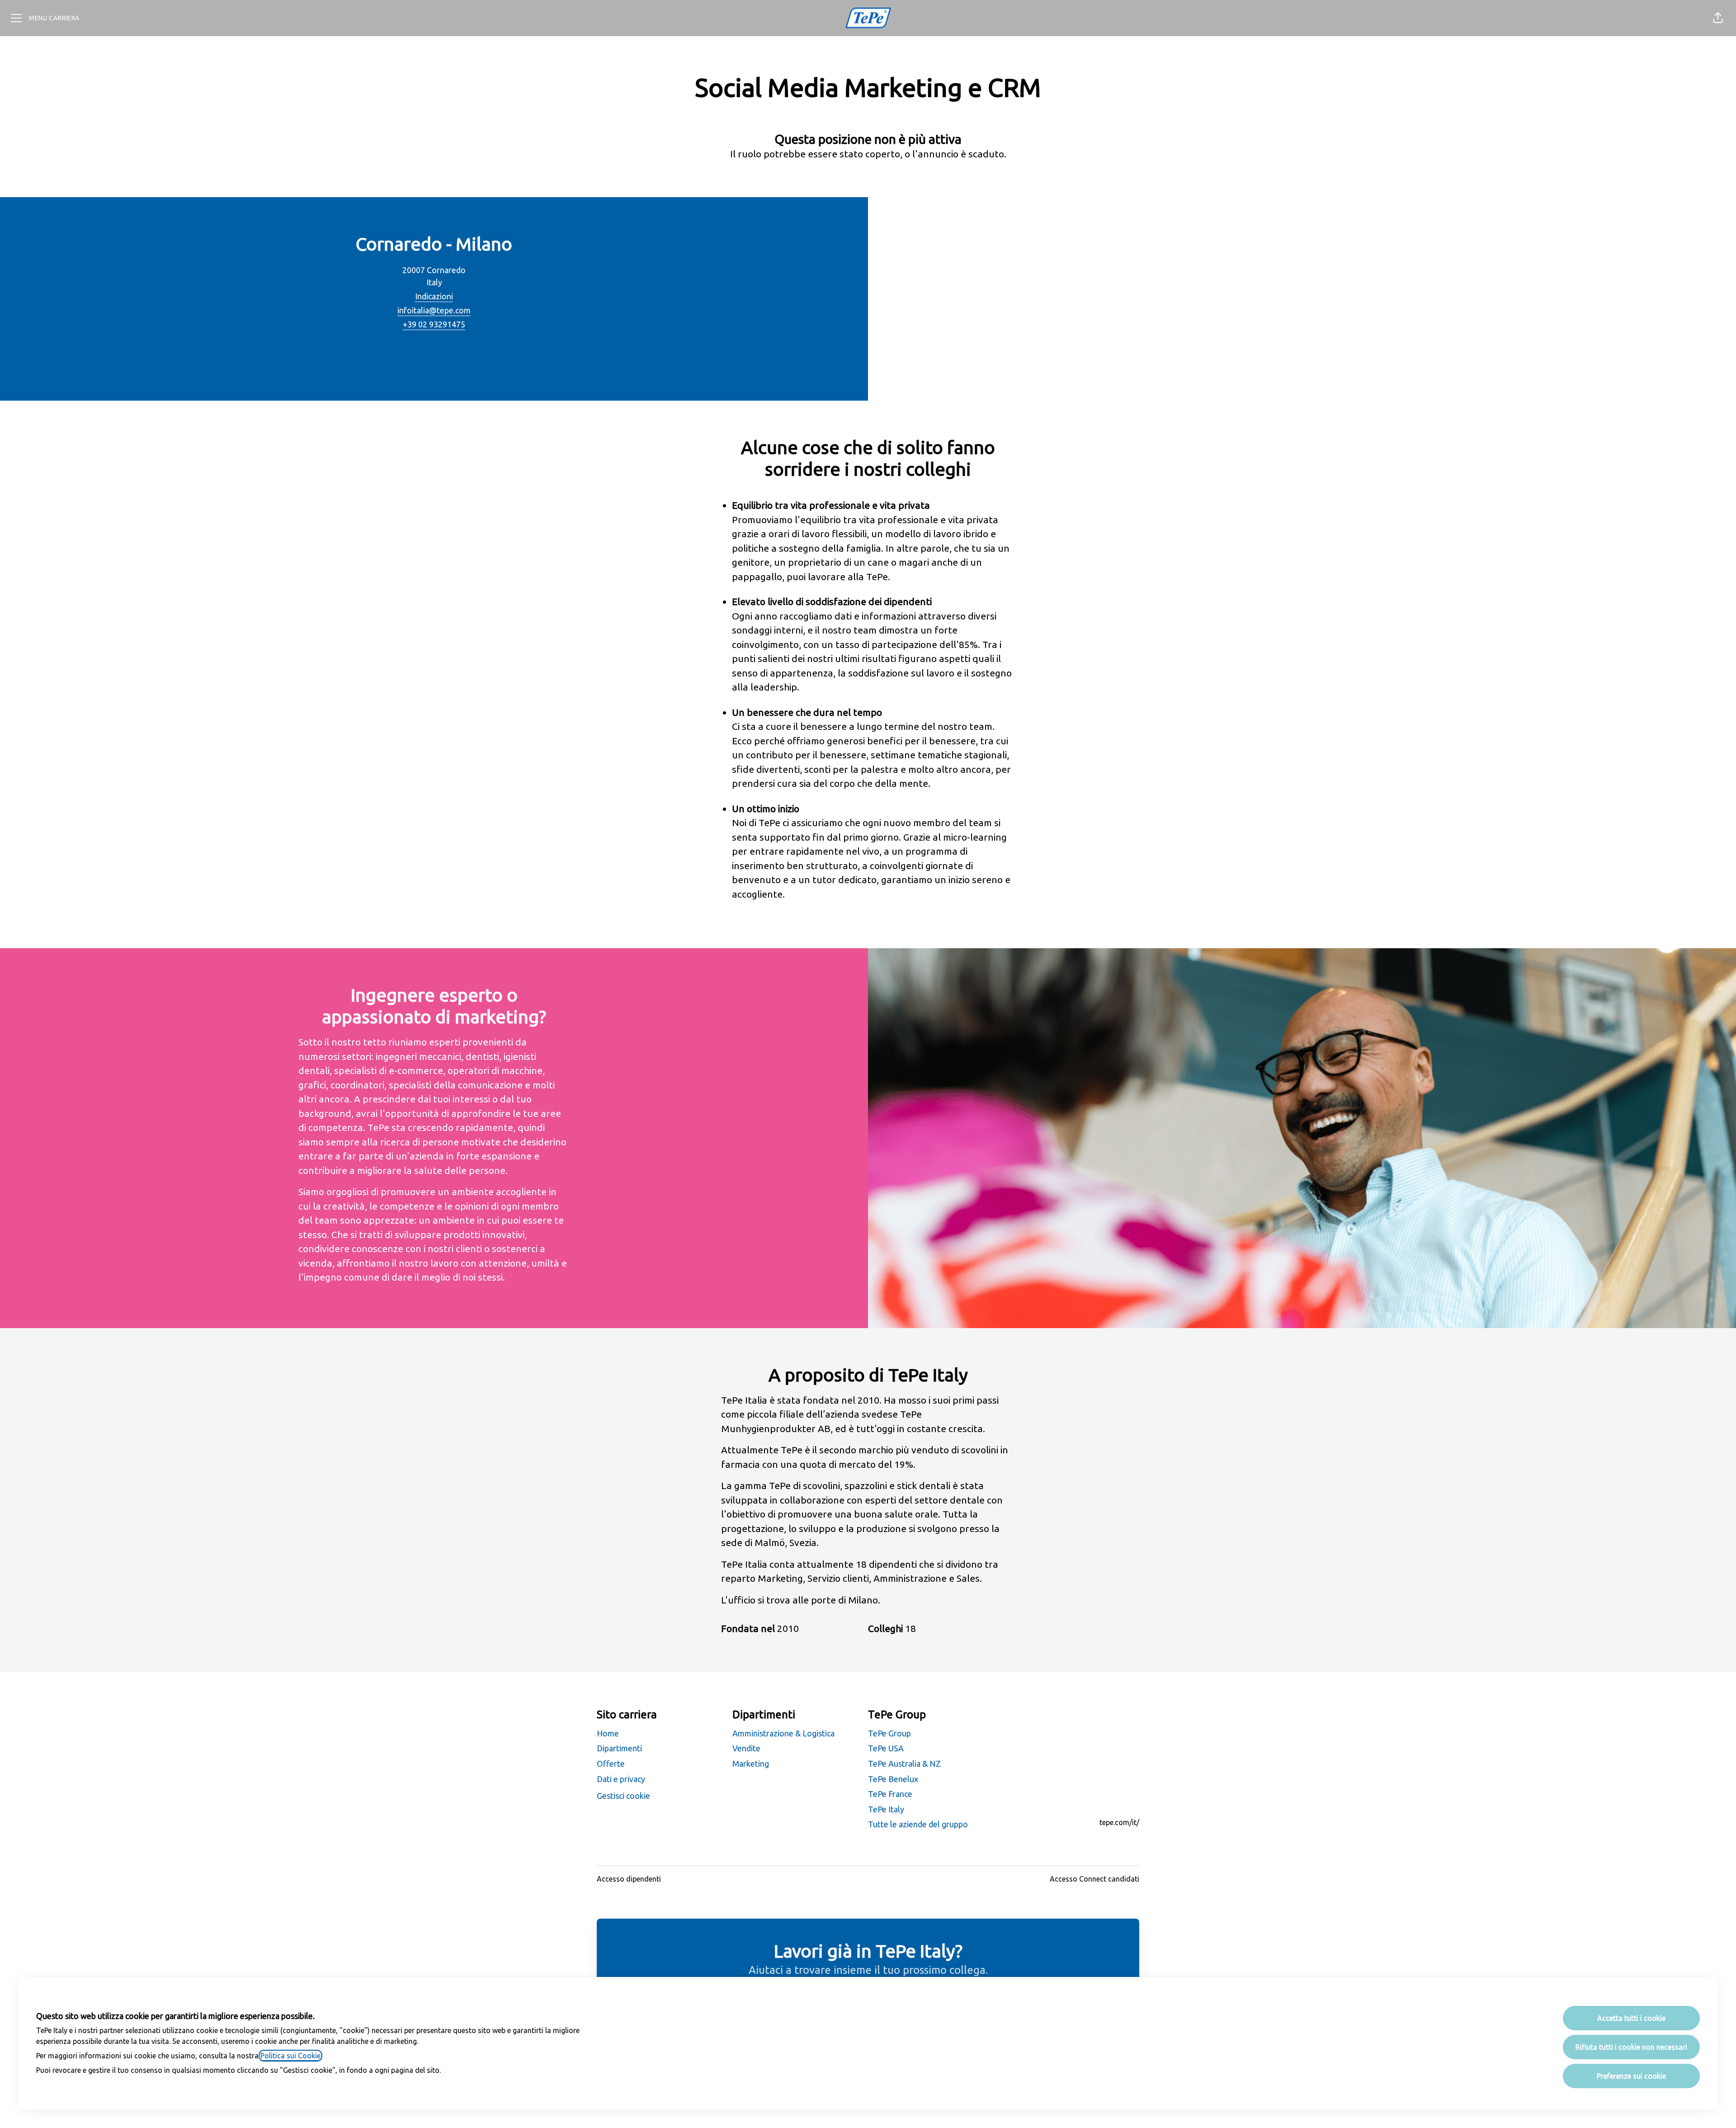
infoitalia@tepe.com (434, 310)
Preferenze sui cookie (1631, 2076)
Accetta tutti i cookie (1631, 2018)
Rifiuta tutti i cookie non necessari (1631, 2047)
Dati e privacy (621, 1779)
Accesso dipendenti (629, 1879)
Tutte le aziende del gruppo (918, 1824)
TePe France (890, 1794)
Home (608, 1733)
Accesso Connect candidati (1094, 1879)
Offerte (611, 1764)
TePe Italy (886, 1809)
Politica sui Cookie (290, 2056)
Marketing (751, 1764)
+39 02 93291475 (434, 324)
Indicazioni (434, 296)
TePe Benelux (893, 1779)
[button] (1718, 18)
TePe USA (886, 1748)
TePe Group (889, 1733)
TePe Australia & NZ (904, 1764)
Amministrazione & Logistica (783, 1733)
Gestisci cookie (623, 1796)
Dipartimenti (619, 1748)
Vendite (746, 1748)
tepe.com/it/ (1119, 1822)
